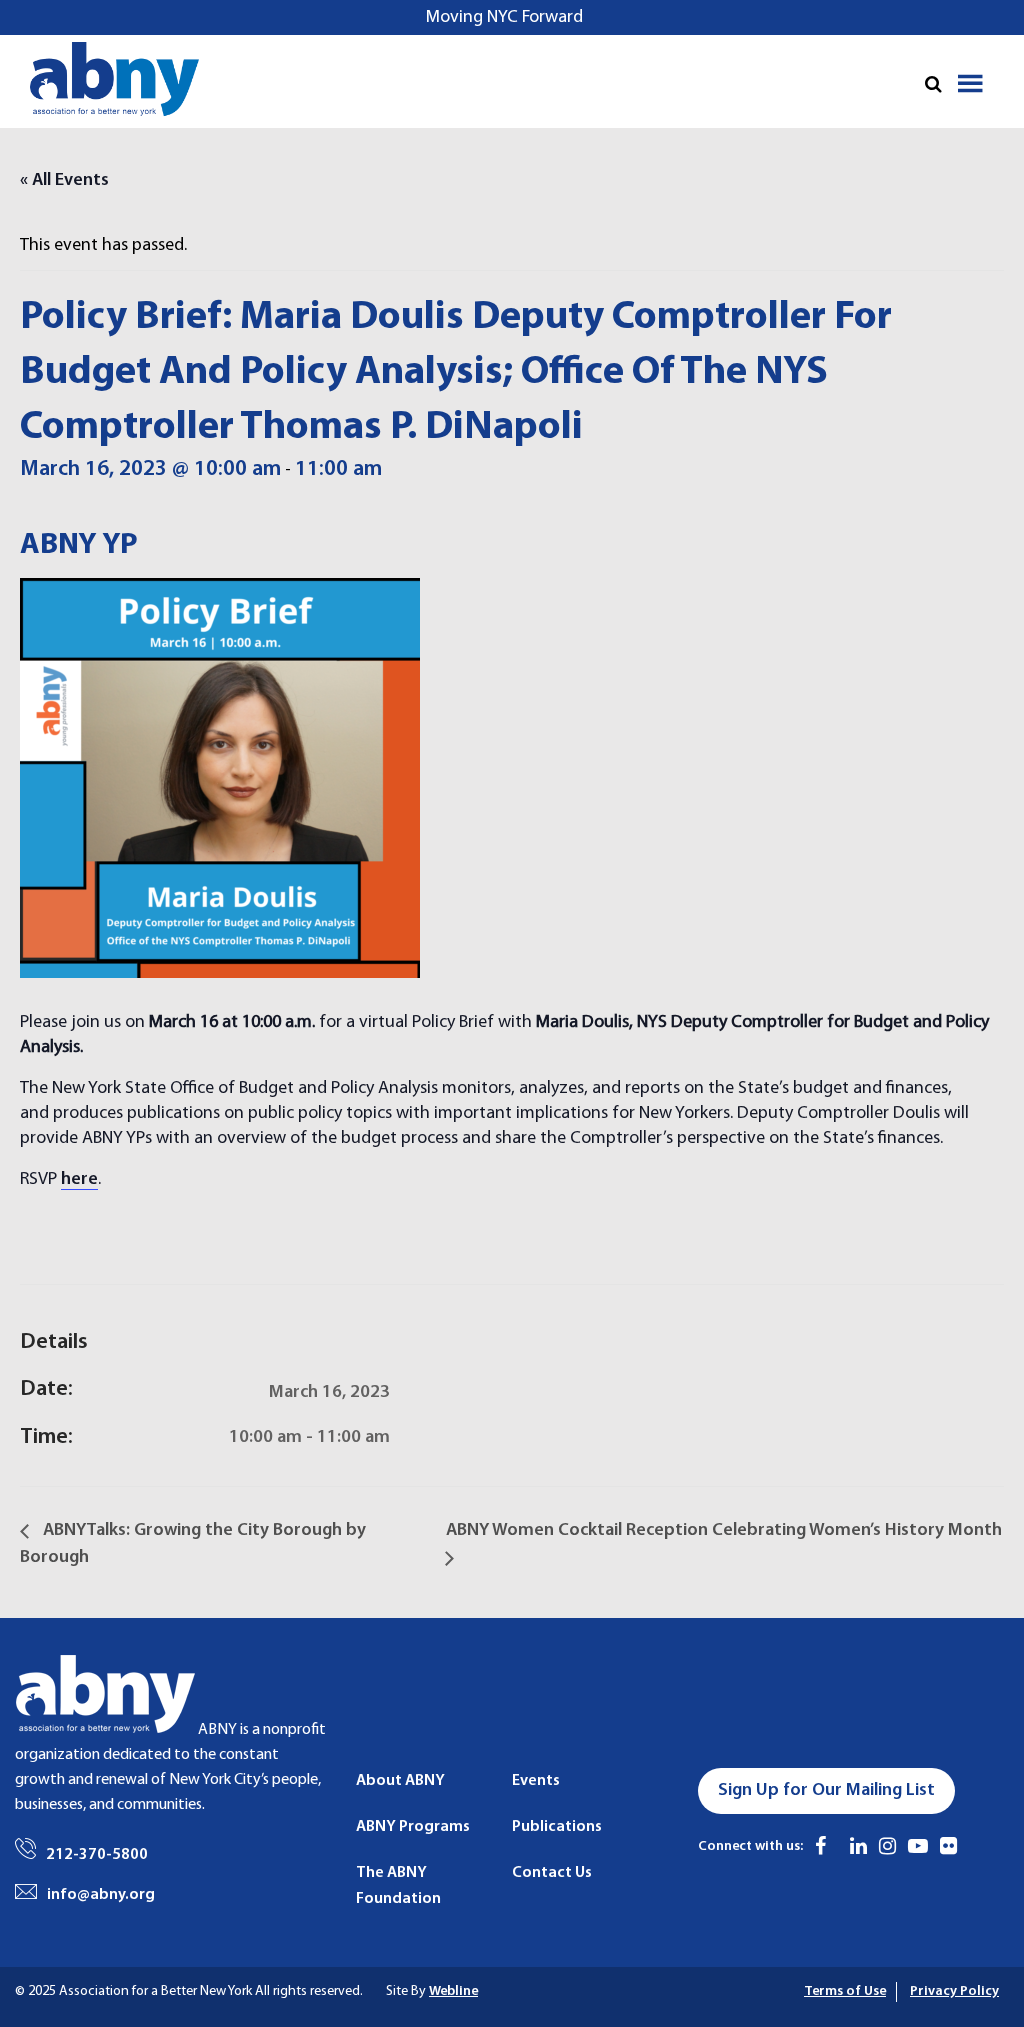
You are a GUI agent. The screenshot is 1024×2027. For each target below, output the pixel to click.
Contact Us (552, 1873)
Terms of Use (845, 1991)
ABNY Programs (413, 1827)
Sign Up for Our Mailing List (826, 1790)
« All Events (64, 180)
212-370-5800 (97, 1855)
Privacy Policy (954, 1991)
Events (536, 1781)
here (79, 1179)
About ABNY (400, 1781)
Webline (453, 1991)
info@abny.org (101, 1895)
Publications (557, 1827)
